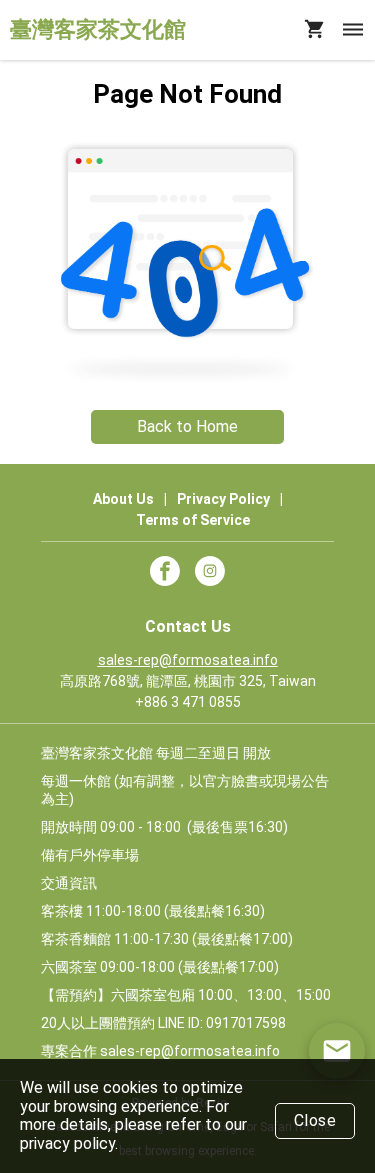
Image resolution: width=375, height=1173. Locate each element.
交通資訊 (69, 883)
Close (315, 1120)
